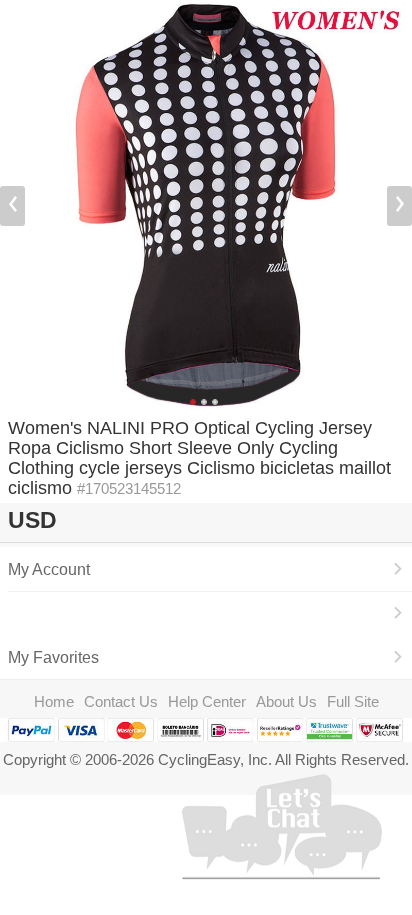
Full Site (353, 701)
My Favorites (53, 657)
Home (54, 701)
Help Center (207, 701)
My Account (49, 569)
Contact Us (121, 701)
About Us (286, 701)
